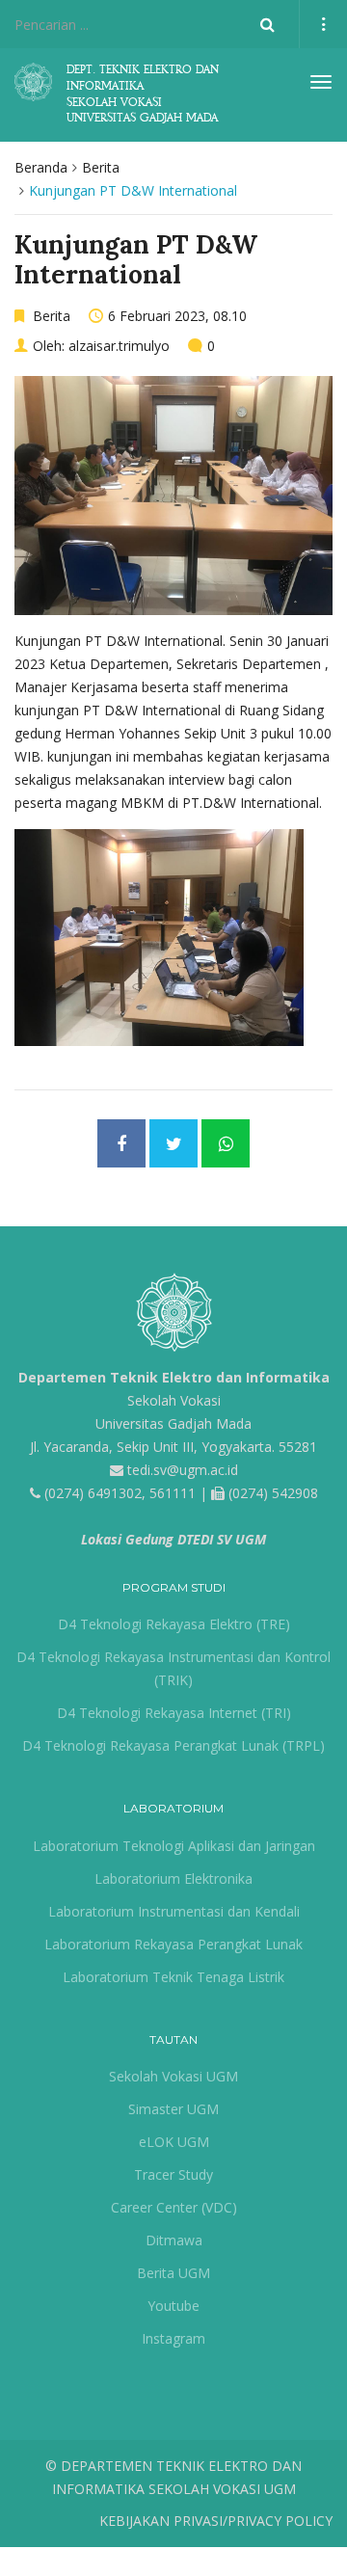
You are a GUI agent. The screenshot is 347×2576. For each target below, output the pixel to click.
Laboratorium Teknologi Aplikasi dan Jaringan (174, 1846)
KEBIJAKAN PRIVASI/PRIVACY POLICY (216, 2521)
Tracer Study (173, 2174)
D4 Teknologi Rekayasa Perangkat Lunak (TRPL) (173, 1745)
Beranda (41, 167)
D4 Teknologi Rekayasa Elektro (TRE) (174, 1624)
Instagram (173, 2338)
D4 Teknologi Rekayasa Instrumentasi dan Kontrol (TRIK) (173, 1668)
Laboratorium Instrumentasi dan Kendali (174, 1911)
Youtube (173, 2306)
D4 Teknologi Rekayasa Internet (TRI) (174, 1713)
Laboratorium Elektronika (173, 1878)
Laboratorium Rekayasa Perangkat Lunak (173, 1944)
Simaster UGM (173, 2109)
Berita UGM (173, 2273)
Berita (101, 167)
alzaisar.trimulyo (119, 346)
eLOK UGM (174, 2142)
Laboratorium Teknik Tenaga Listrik (173, 1977)
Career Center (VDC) (174, 2207)
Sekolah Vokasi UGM (173, 2076)
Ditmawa (174, 2240)
